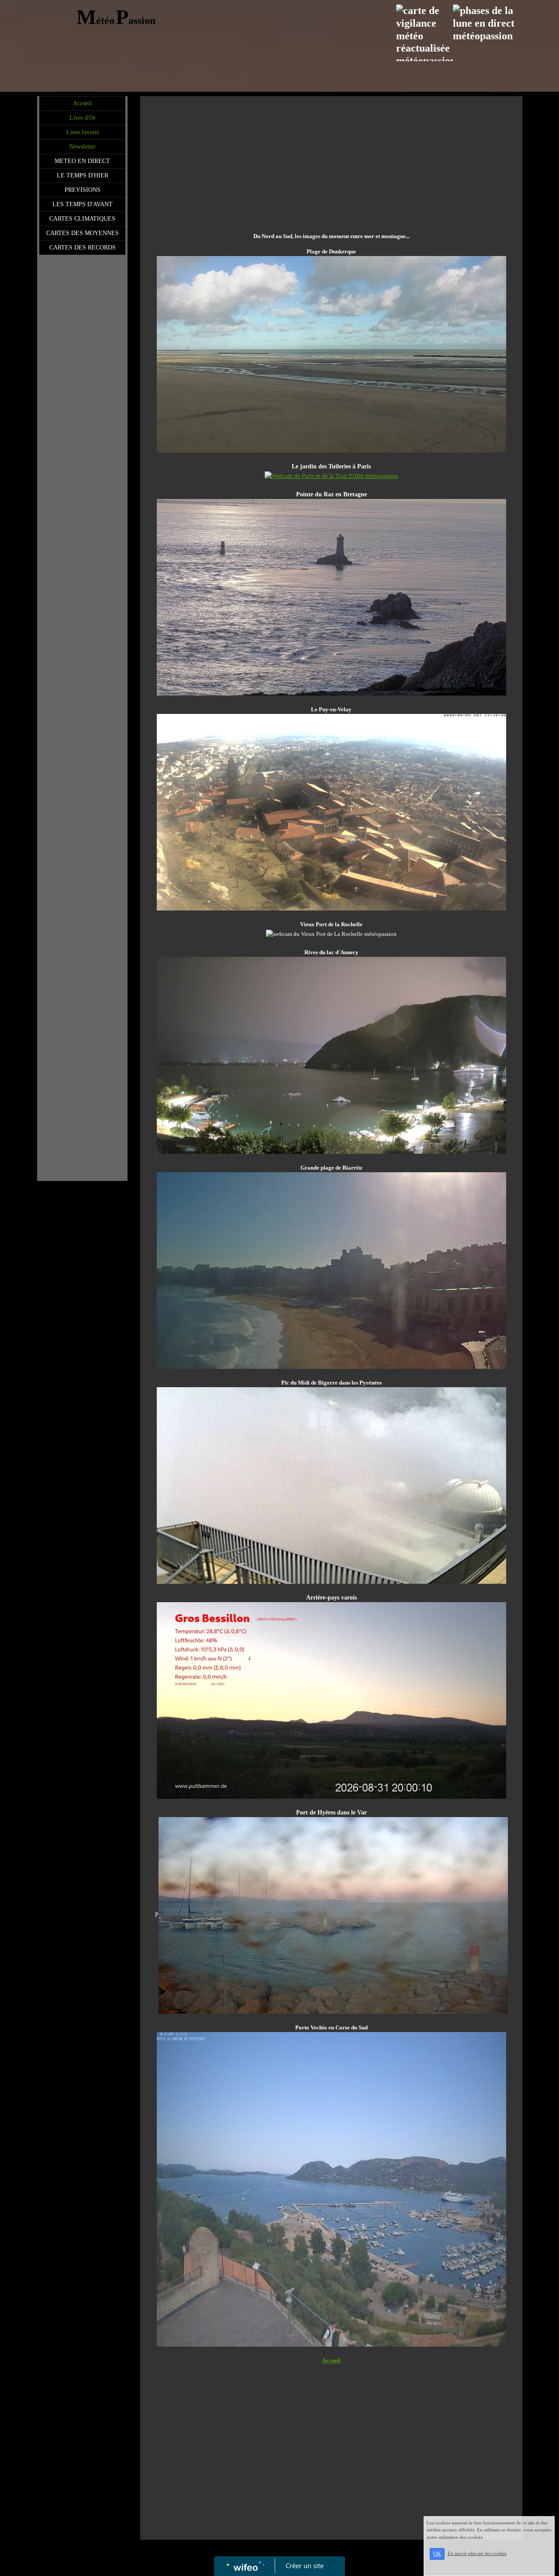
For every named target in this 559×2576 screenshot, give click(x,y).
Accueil (82, 103)
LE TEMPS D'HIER (83, 175)
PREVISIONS (83, 190)
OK (437, 2554)
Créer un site (305, 2566)
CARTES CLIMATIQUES (82, 219)
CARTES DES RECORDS (83, 248)
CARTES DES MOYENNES (83, 233)
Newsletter (83, 147)
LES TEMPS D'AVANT (83, 204)
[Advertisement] (82, 434)
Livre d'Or (83, 118)
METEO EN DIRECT (82, 161)
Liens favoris (83, 132)
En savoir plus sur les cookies (477, 2553)
